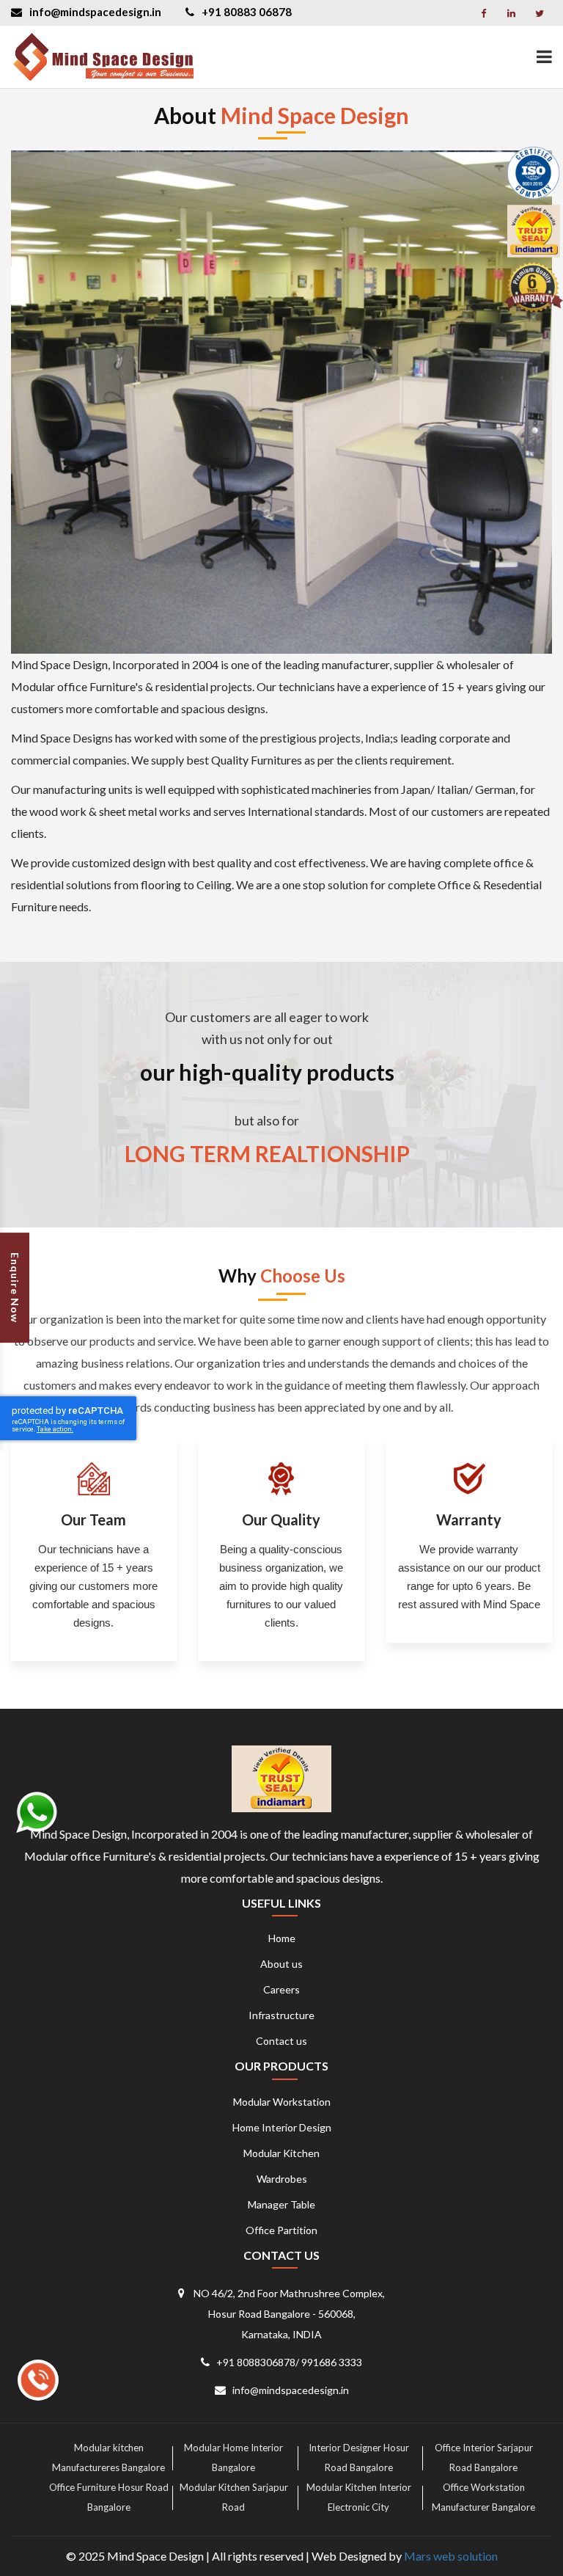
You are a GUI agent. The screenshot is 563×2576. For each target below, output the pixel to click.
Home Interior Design (282, 2127)
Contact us (281, 2041)
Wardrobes (282, 2179)
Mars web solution (451, 2556)
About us (281, 1964)
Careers (281, 1989)
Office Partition (281, 2230)
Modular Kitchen (281, 2153)
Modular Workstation (282, 2102)
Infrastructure (281, 2015)
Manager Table (281, 2204)
